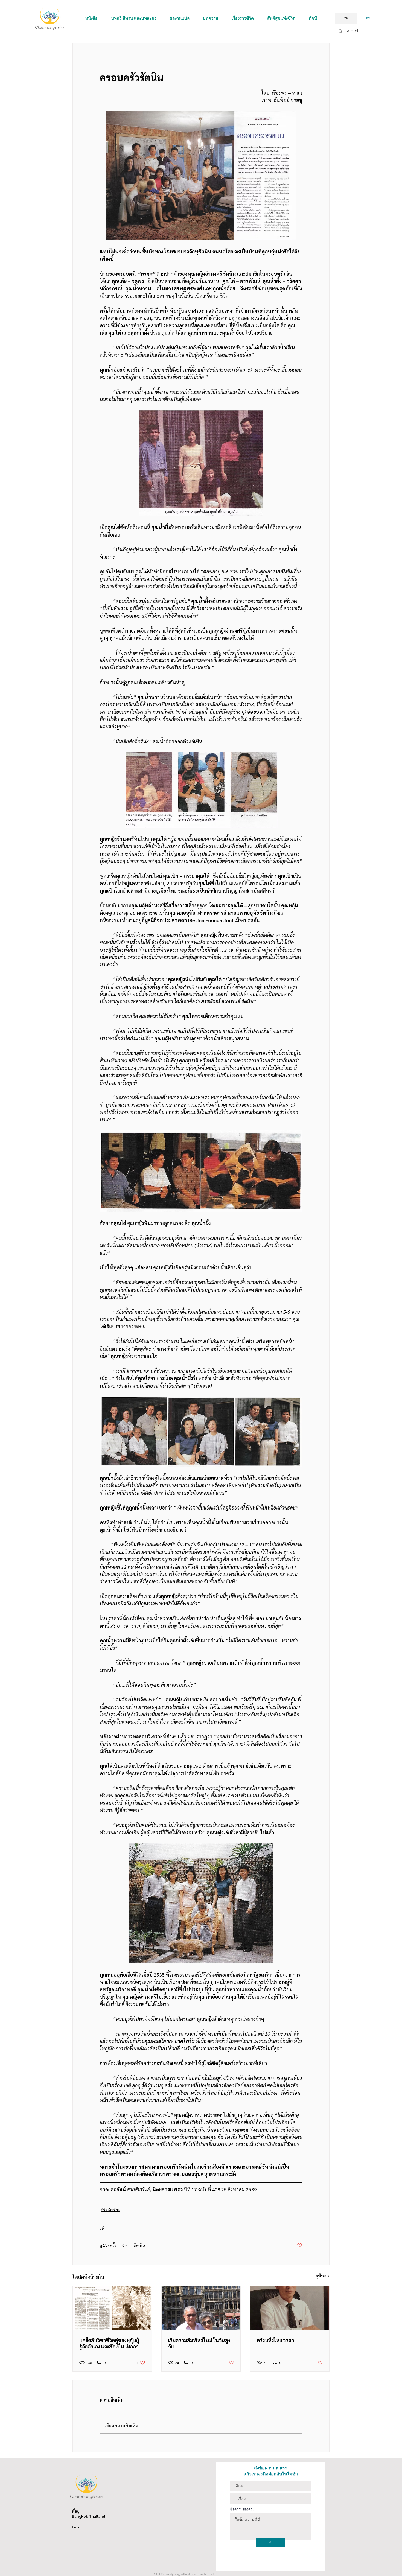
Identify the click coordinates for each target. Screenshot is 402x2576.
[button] (91, 18)
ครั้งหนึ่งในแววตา (275, 2340)
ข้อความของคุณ (242, 2509)
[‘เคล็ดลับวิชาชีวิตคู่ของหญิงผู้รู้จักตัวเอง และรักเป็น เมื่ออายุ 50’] (112, 2308)
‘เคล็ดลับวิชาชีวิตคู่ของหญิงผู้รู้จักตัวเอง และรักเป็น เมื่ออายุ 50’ (110, 2343)
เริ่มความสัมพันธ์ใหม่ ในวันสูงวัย (199, 2343)
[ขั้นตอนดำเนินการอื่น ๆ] (299, 63)
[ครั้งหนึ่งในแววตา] (290, 2308)
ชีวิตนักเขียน (111, 2210)
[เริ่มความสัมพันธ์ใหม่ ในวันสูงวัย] (201, 2308)
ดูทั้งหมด (323, 2276)
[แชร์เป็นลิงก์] (102, 2228)
